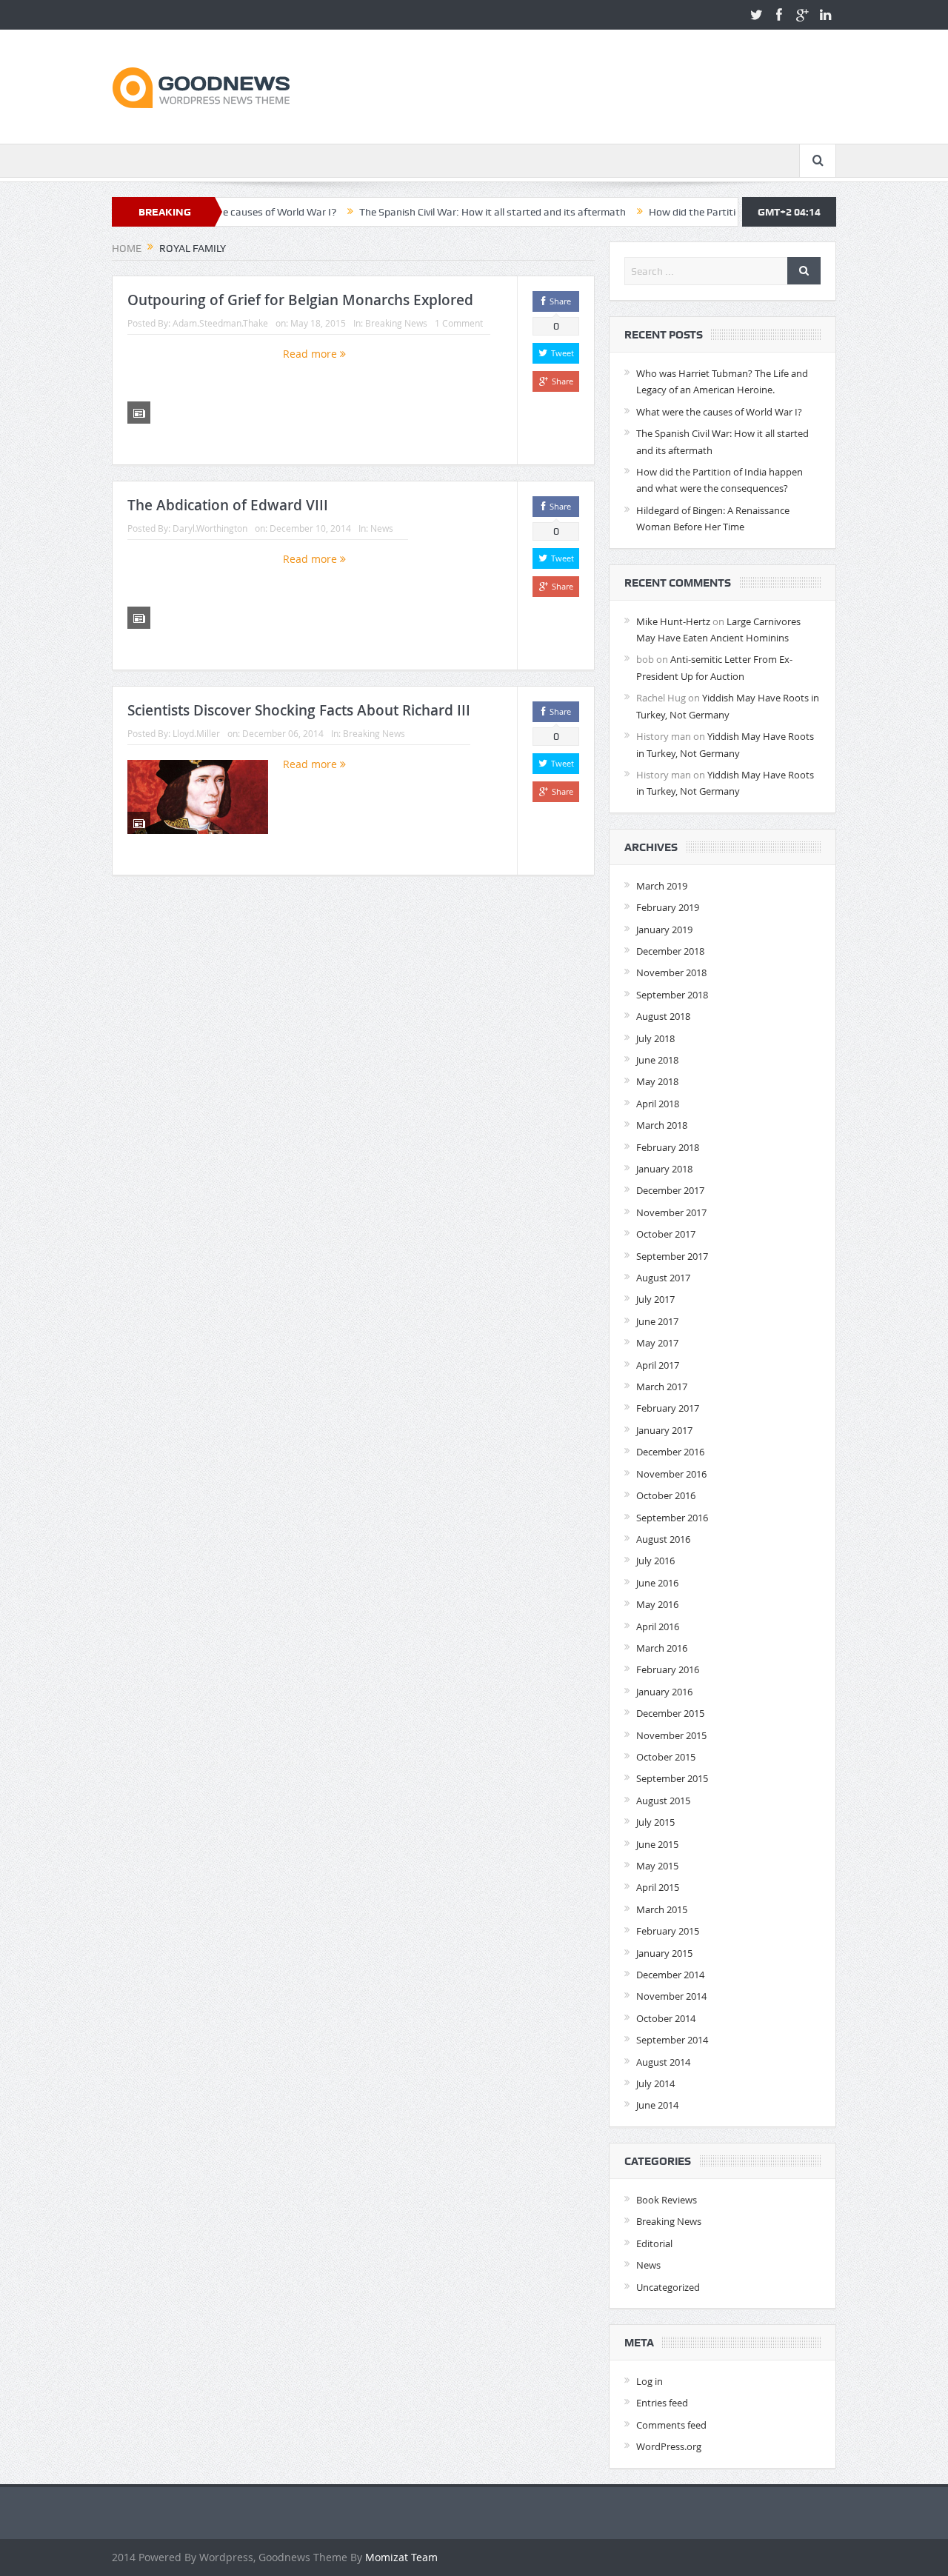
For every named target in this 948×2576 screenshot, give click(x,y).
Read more (311, 354)
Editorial (654, 2243)
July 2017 (655, 1299)
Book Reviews (667, 2200)
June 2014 (657, 2105)
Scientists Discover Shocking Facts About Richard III (299, 710)
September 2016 (672, 1518)
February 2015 (668, 1931)
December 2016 (670, 1452)
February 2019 (668, 907)
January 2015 (664, 1953)
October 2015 (666, 1757)
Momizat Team (401, 2557)
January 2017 (664, 1430)
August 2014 (663, 2062)
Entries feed (662, 2403)
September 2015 (672, 1778)
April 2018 (658, 1104)
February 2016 (668, 1669)
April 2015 (658, 1887)
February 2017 (668, 1408)
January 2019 (664, 930)
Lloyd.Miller (196, 733)
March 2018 (662, 1125)
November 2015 (671, 1735)
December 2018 (670, 951)
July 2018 (655, 1038)
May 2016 (657, 1604)
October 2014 (666, 2018)
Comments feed (671, 2425)
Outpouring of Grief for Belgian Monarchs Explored (300, 300)
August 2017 (663, 1278)
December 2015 (670, 1713)
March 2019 (662, 886)
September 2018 (672, 995)
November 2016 (671, 1474)
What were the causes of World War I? (719, 412)
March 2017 (662, 1387)
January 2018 (664, 1169)
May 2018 (657, 1081)
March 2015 (662, 1909)
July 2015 (655, 1822)
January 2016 (664, 1692)
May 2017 (657, 1343)
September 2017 (672, 1256)
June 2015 (657, 1844)
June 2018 (657, 1060)
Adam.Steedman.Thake (220, 323)
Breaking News (396, 323)
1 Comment (459, 323)
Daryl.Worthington (210, 528)
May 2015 (657, 1866)
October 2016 (666, 1495)
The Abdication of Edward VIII (228, 505)
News (382, 528)
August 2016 (663, 1539)
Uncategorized (668, 2287)
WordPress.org (669, 2446)
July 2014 (655, 2083)
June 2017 (657, 1321)
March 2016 (662, 1648)
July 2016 (655, 1561)
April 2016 (658, 1626)
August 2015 (663, 1801)
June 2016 (657, 1583)
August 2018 (663, 1016)
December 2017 (670, 1190)
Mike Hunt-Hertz (673, 621)
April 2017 (658, 1365)
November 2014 (671, 1996)
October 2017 (666, 1234)
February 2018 (668, 1147)
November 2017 (671, 1212)
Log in (650, 2381)
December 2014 (670, 1975)
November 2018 (671, 972)
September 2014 (672, 2040)
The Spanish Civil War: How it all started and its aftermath (436, 212)
